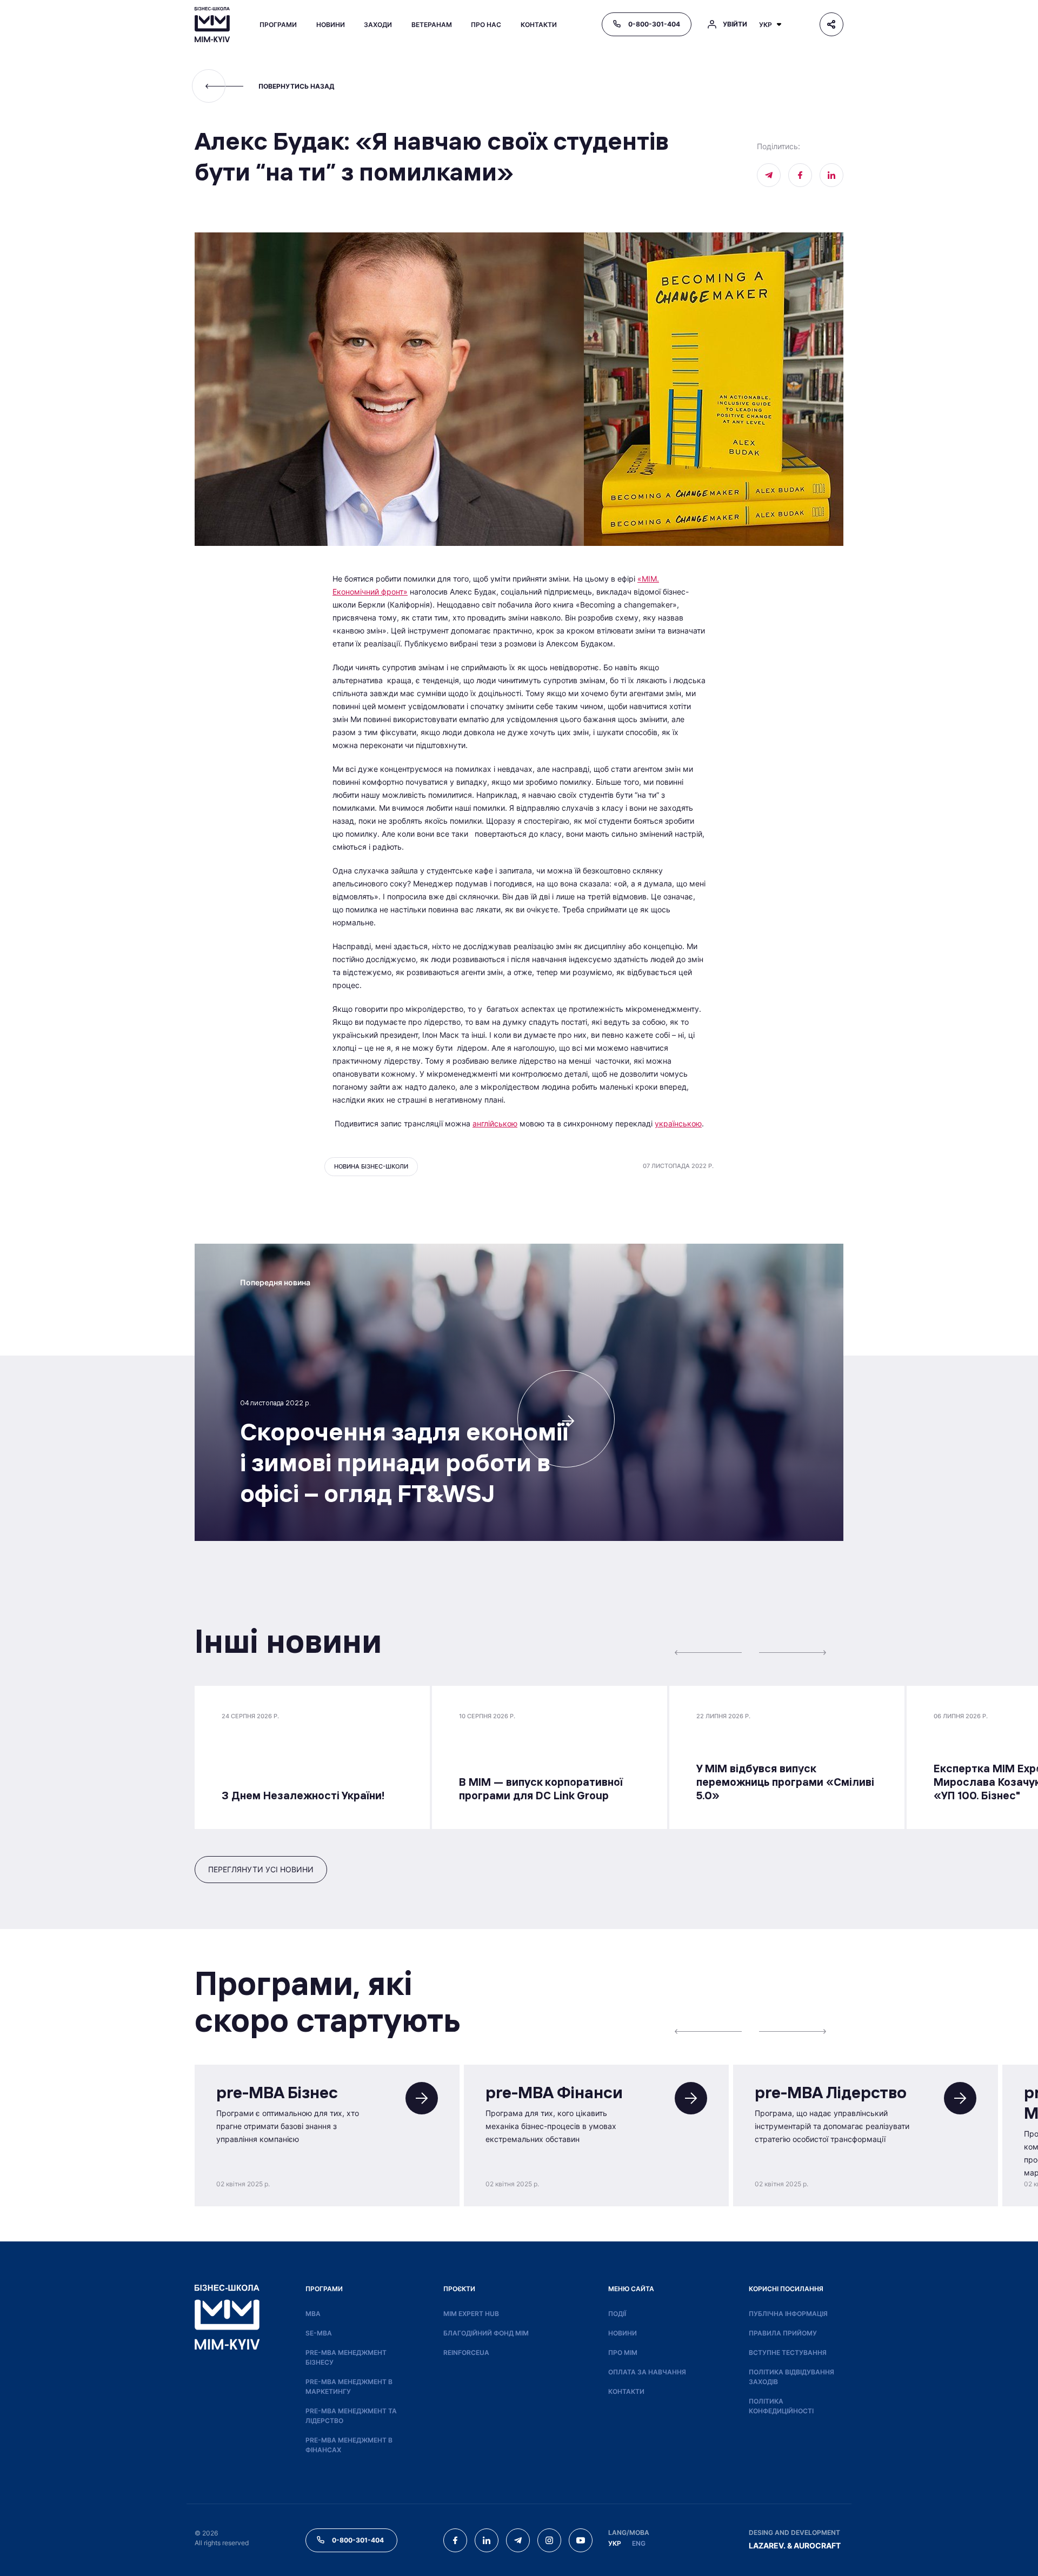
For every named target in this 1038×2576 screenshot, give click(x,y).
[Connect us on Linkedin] (831, 175)
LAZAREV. (767, 2545)
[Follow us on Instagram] (549, 2540)
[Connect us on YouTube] (581, 2540)
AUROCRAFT (817, 2545)
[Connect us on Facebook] (800, 175)
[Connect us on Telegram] (518, 2540)
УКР (615, 2543)
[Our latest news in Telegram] (769, 175)
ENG (639, 2543)
